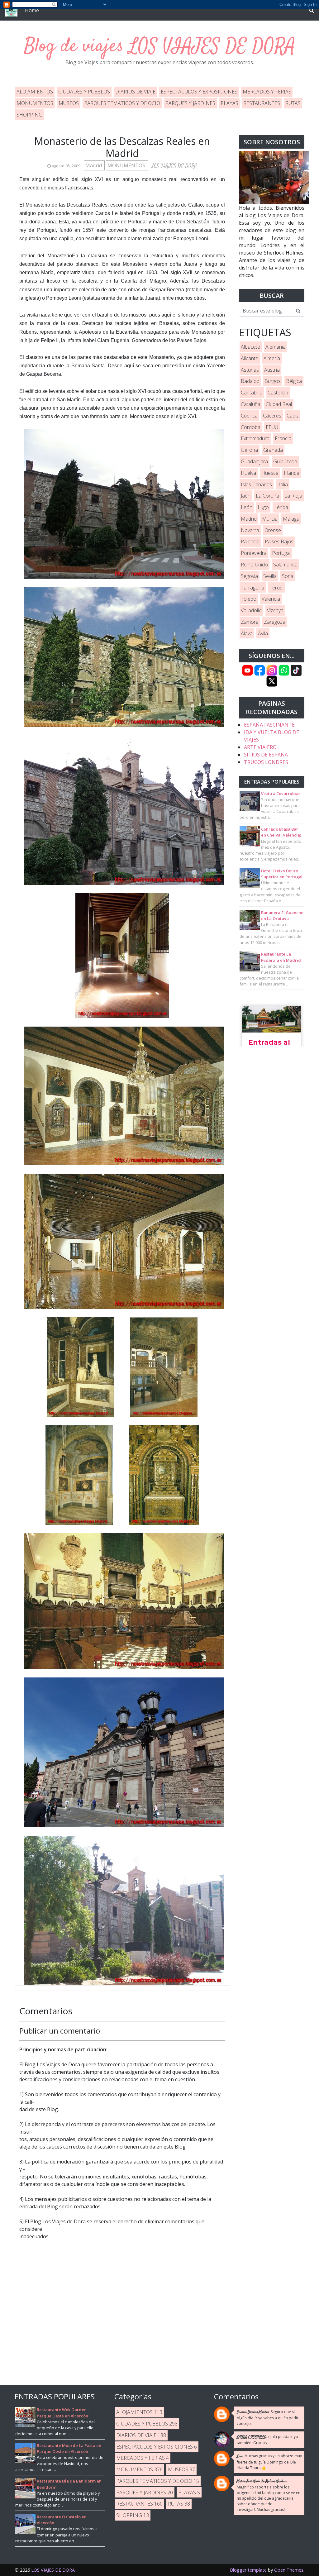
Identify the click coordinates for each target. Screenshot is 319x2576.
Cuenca (249, 416)
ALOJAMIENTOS (35, 92)
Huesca (270, 473)
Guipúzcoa (285, 461)
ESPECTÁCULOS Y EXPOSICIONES (199, 92)
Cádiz (293, 416)
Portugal (281, 553)
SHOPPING (29, 115)
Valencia (271, 599)
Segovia (249, 576)
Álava (247, 633)
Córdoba (251, 427)
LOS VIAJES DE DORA (212, 47)
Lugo (263, 507)
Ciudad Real (279, 404)
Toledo (249, 599)
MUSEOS (69, 103)
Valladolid (251, 610)
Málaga (291, 519)
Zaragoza (275, 622)
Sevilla (270, 576)
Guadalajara (254, 461)
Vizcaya (275, 610)
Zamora (250, 622)
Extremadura (255, 438)
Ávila (263, 633)
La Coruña (267, 496)
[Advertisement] (272, 1152)
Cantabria (252, 393)
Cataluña (251, 404)
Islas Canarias (256, 484)
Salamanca (285, 565)
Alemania (276, 347)
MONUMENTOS (35, 103)
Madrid (94, 165)
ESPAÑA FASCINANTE (269, 725)
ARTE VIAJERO (260, 747)
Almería (272, 358)
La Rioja (293, 496)
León (247, 507)
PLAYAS (229, 103)
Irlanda (292, 473)
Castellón (278, 393)
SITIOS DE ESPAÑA (266, 755)
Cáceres (272, 416)
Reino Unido (254, 565)
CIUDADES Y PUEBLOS (84, 92)
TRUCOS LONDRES (266, 762)
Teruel (276, 588)
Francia (283, 438)
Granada (273, 450)
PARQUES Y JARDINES (190, 103)
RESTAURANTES (262, 103)
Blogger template (248, 2570)
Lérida (281, 507)
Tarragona (252, 588)
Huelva (248, 473)
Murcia (270, 519)
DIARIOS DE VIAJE (135, 92)
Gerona (249, 450)
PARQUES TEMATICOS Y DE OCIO (122, 103)
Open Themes (289, 2570)
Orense (273, 530)
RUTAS (293, 103)
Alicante (250, 358)
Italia (283, 484)
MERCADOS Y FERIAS (267, 92)
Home (32, 10)
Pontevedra (254, 553)
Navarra (250, 530)
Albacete (250, 347)
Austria (272, 370)
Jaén (246, 496)
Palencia (250, 541)
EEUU (272, 427)
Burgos (273, 381)
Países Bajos (279, 541)
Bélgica (294, 381)
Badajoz (250, 381)
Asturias (250, 370)
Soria (288, 576)
